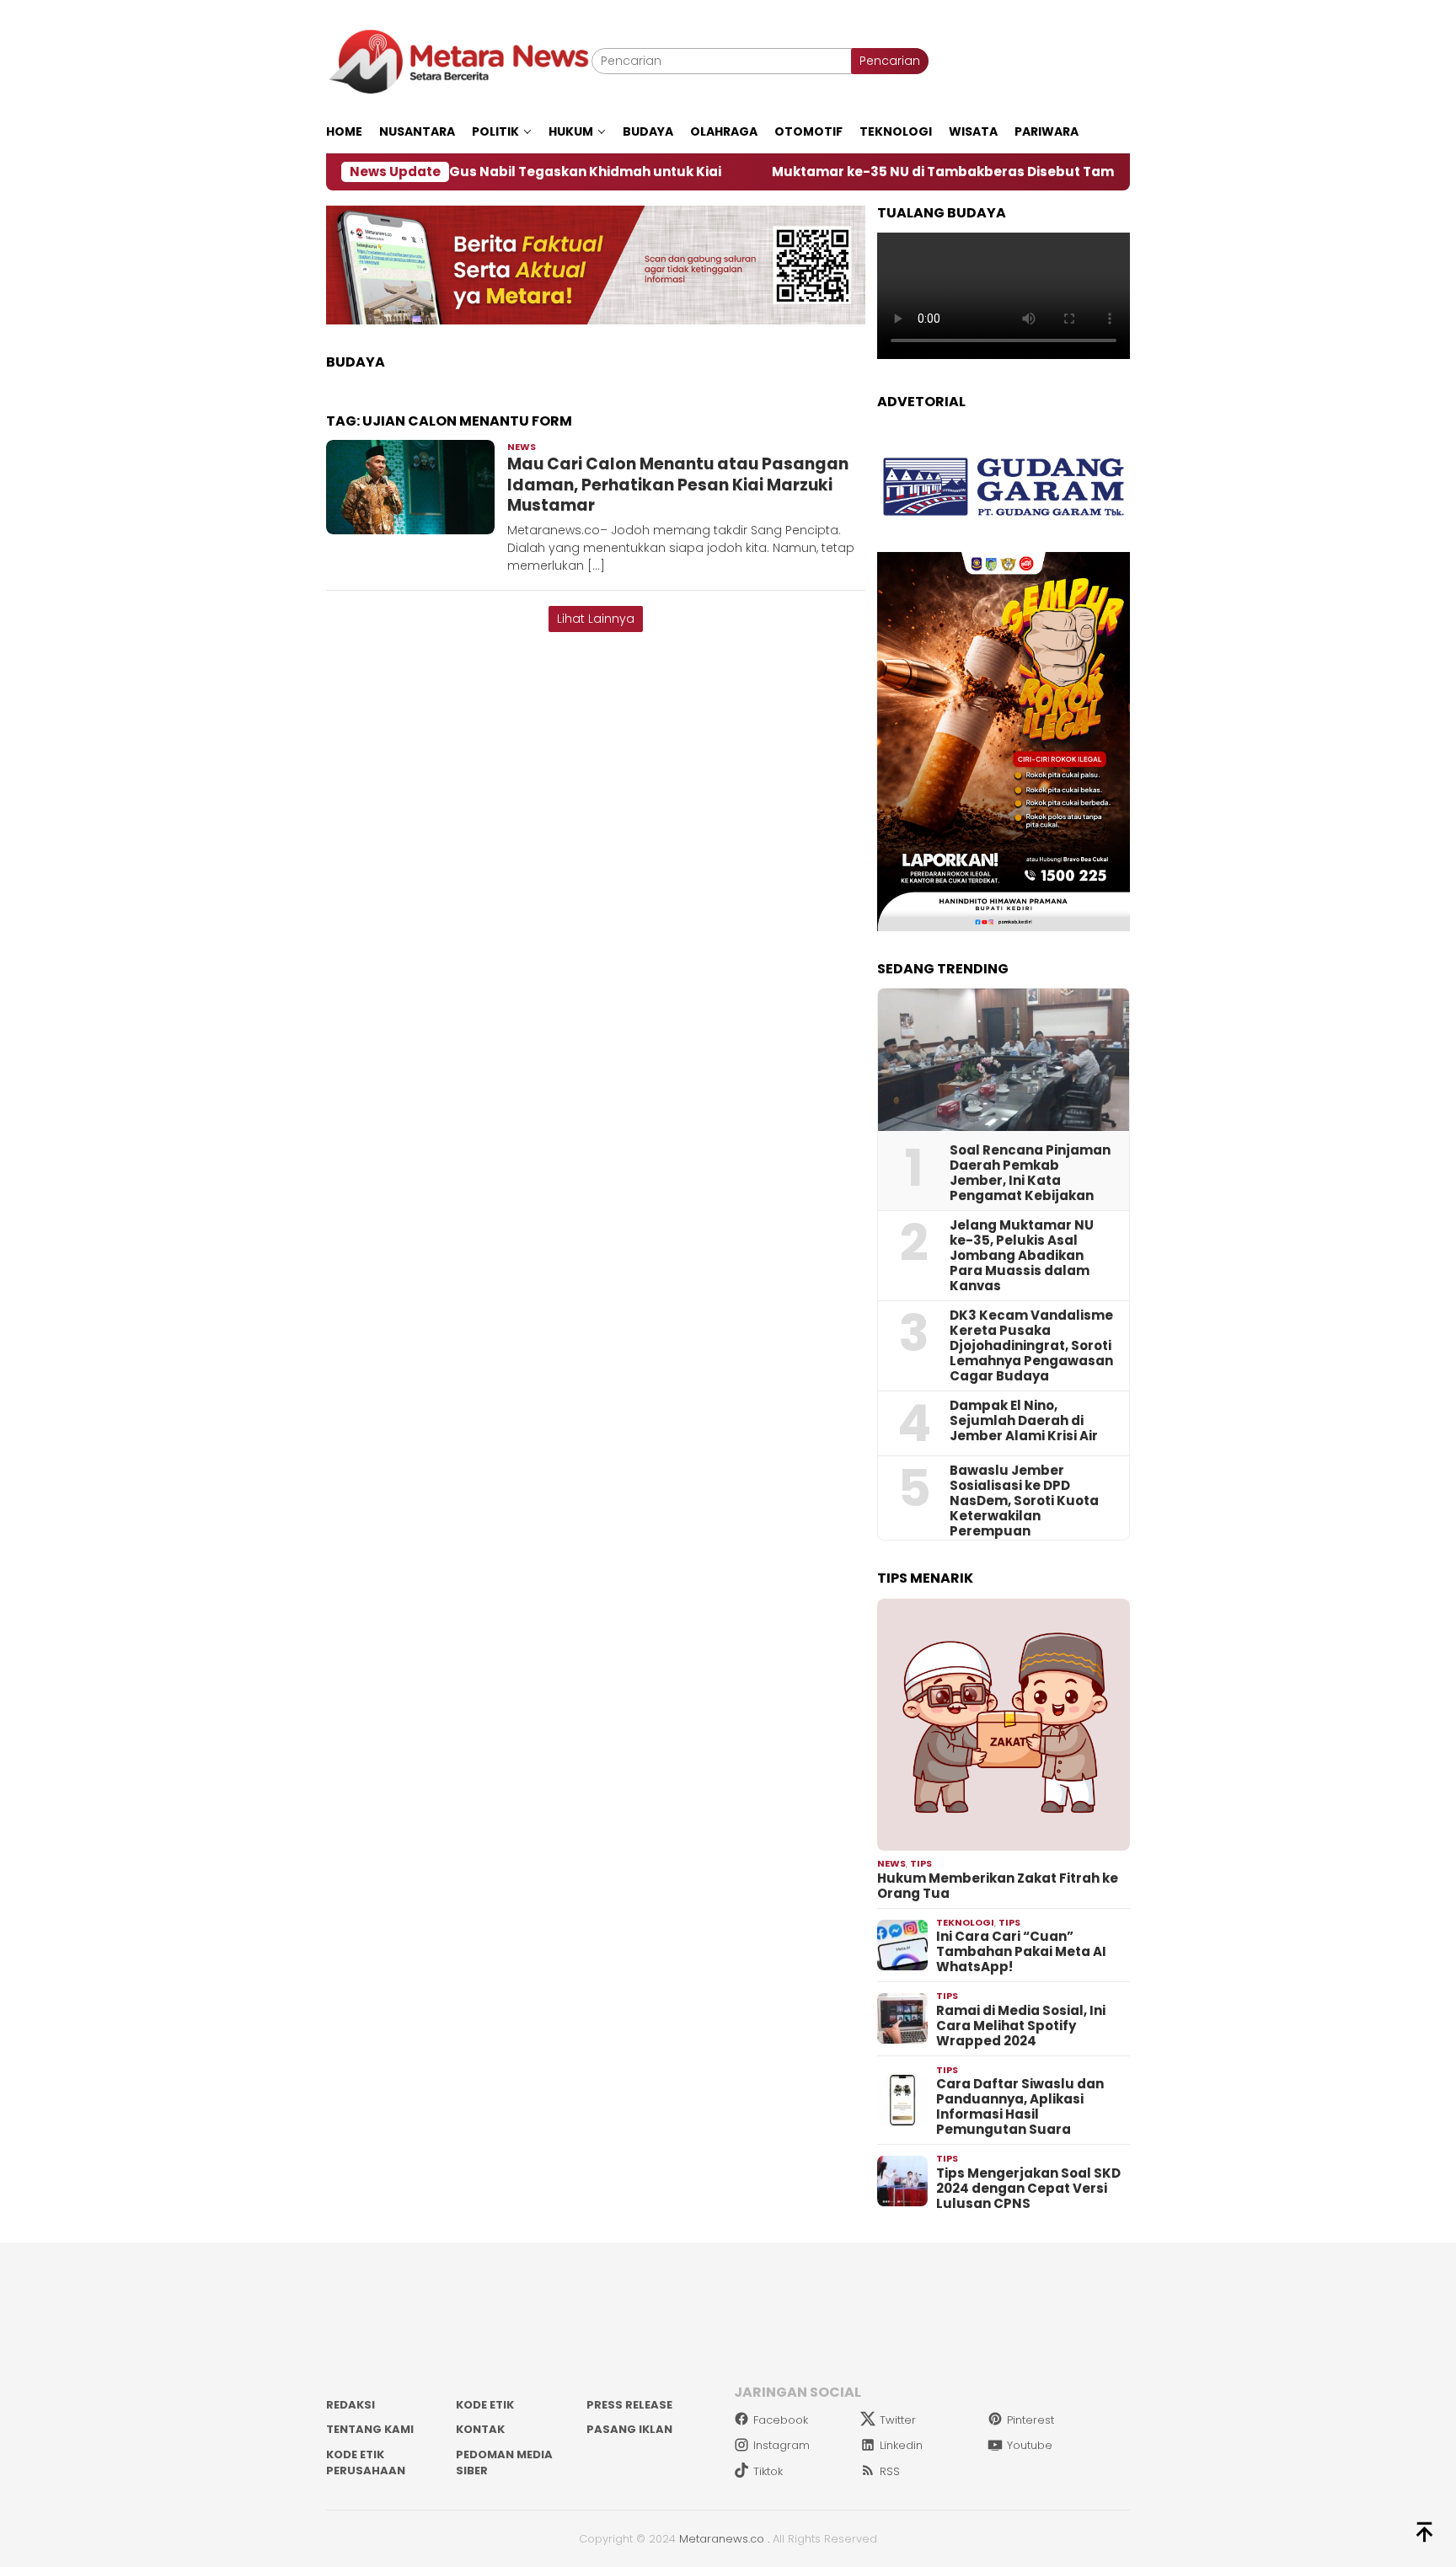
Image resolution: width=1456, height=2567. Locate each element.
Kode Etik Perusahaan (366, 2463)
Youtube (1030, 2445)
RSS (890, 2471)
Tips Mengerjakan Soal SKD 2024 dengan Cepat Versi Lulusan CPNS (1028, 2189)
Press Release (629, 2405)
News (522, 447)
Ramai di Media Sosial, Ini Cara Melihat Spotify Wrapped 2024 (1021, 2026)
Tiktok (768, 2471)
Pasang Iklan (629, 2429)
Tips (921, 1863)
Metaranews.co (722, 2539)
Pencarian (890, 61)
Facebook (781, 2420)
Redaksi (351, 2405)
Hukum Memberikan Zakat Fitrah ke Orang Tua (998, 1886)
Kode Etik (485, 2405)
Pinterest (1030, 2420)
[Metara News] (459, 61)
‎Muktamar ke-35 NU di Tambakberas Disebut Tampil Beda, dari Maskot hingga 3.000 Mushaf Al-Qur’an (1004, 172)
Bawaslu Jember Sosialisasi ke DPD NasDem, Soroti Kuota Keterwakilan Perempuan (1024, 1501)
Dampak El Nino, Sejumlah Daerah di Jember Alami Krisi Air (1024, 1421)
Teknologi (965, 1922)
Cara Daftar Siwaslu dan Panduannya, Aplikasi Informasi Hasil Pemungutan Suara (1020, 2107)
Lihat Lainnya (596, 619)
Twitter (898, 2420)
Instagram (782, 2445)
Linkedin (901, 2445)
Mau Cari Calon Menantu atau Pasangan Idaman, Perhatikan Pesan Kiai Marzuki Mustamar (678, 485)
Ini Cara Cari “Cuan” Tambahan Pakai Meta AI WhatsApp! (1021, 1952)
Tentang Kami (370, 2429)
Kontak (480, 2429)
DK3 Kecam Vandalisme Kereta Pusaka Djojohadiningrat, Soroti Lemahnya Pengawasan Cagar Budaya (1031, 1346)
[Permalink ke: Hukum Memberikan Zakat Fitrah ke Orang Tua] (1004, 1725)
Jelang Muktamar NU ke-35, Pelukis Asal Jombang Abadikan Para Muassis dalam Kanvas (1022, 1256)
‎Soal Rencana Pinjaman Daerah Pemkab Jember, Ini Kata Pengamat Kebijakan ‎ (1030, 1173)
